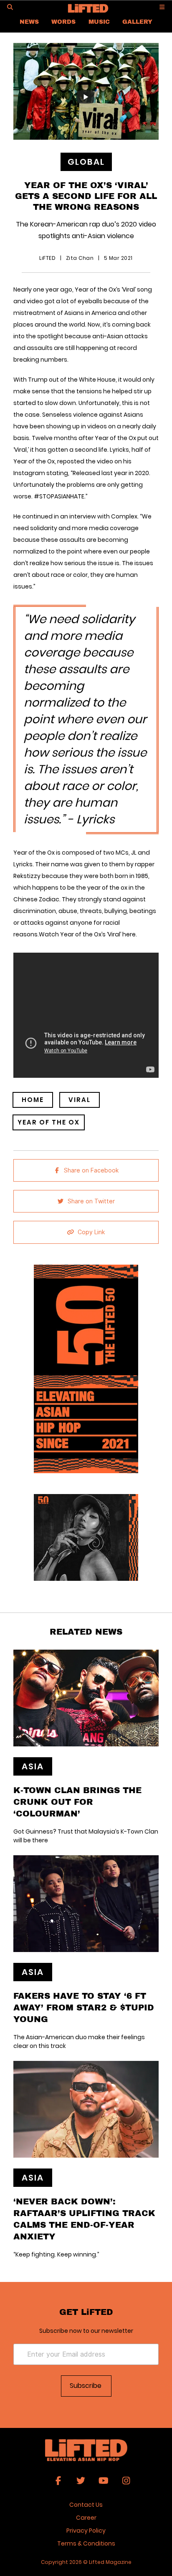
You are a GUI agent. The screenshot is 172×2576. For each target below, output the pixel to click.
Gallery (137, 21)
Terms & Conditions (86, 2543)
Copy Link (91, 1232)
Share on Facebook (91, 1170)
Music (99, 21)
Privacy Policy (86, 2531)
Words (63, 21)
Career (86, 2518)
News (29, 21)
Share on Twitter (91, 1201)
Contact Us (86, 2505)
